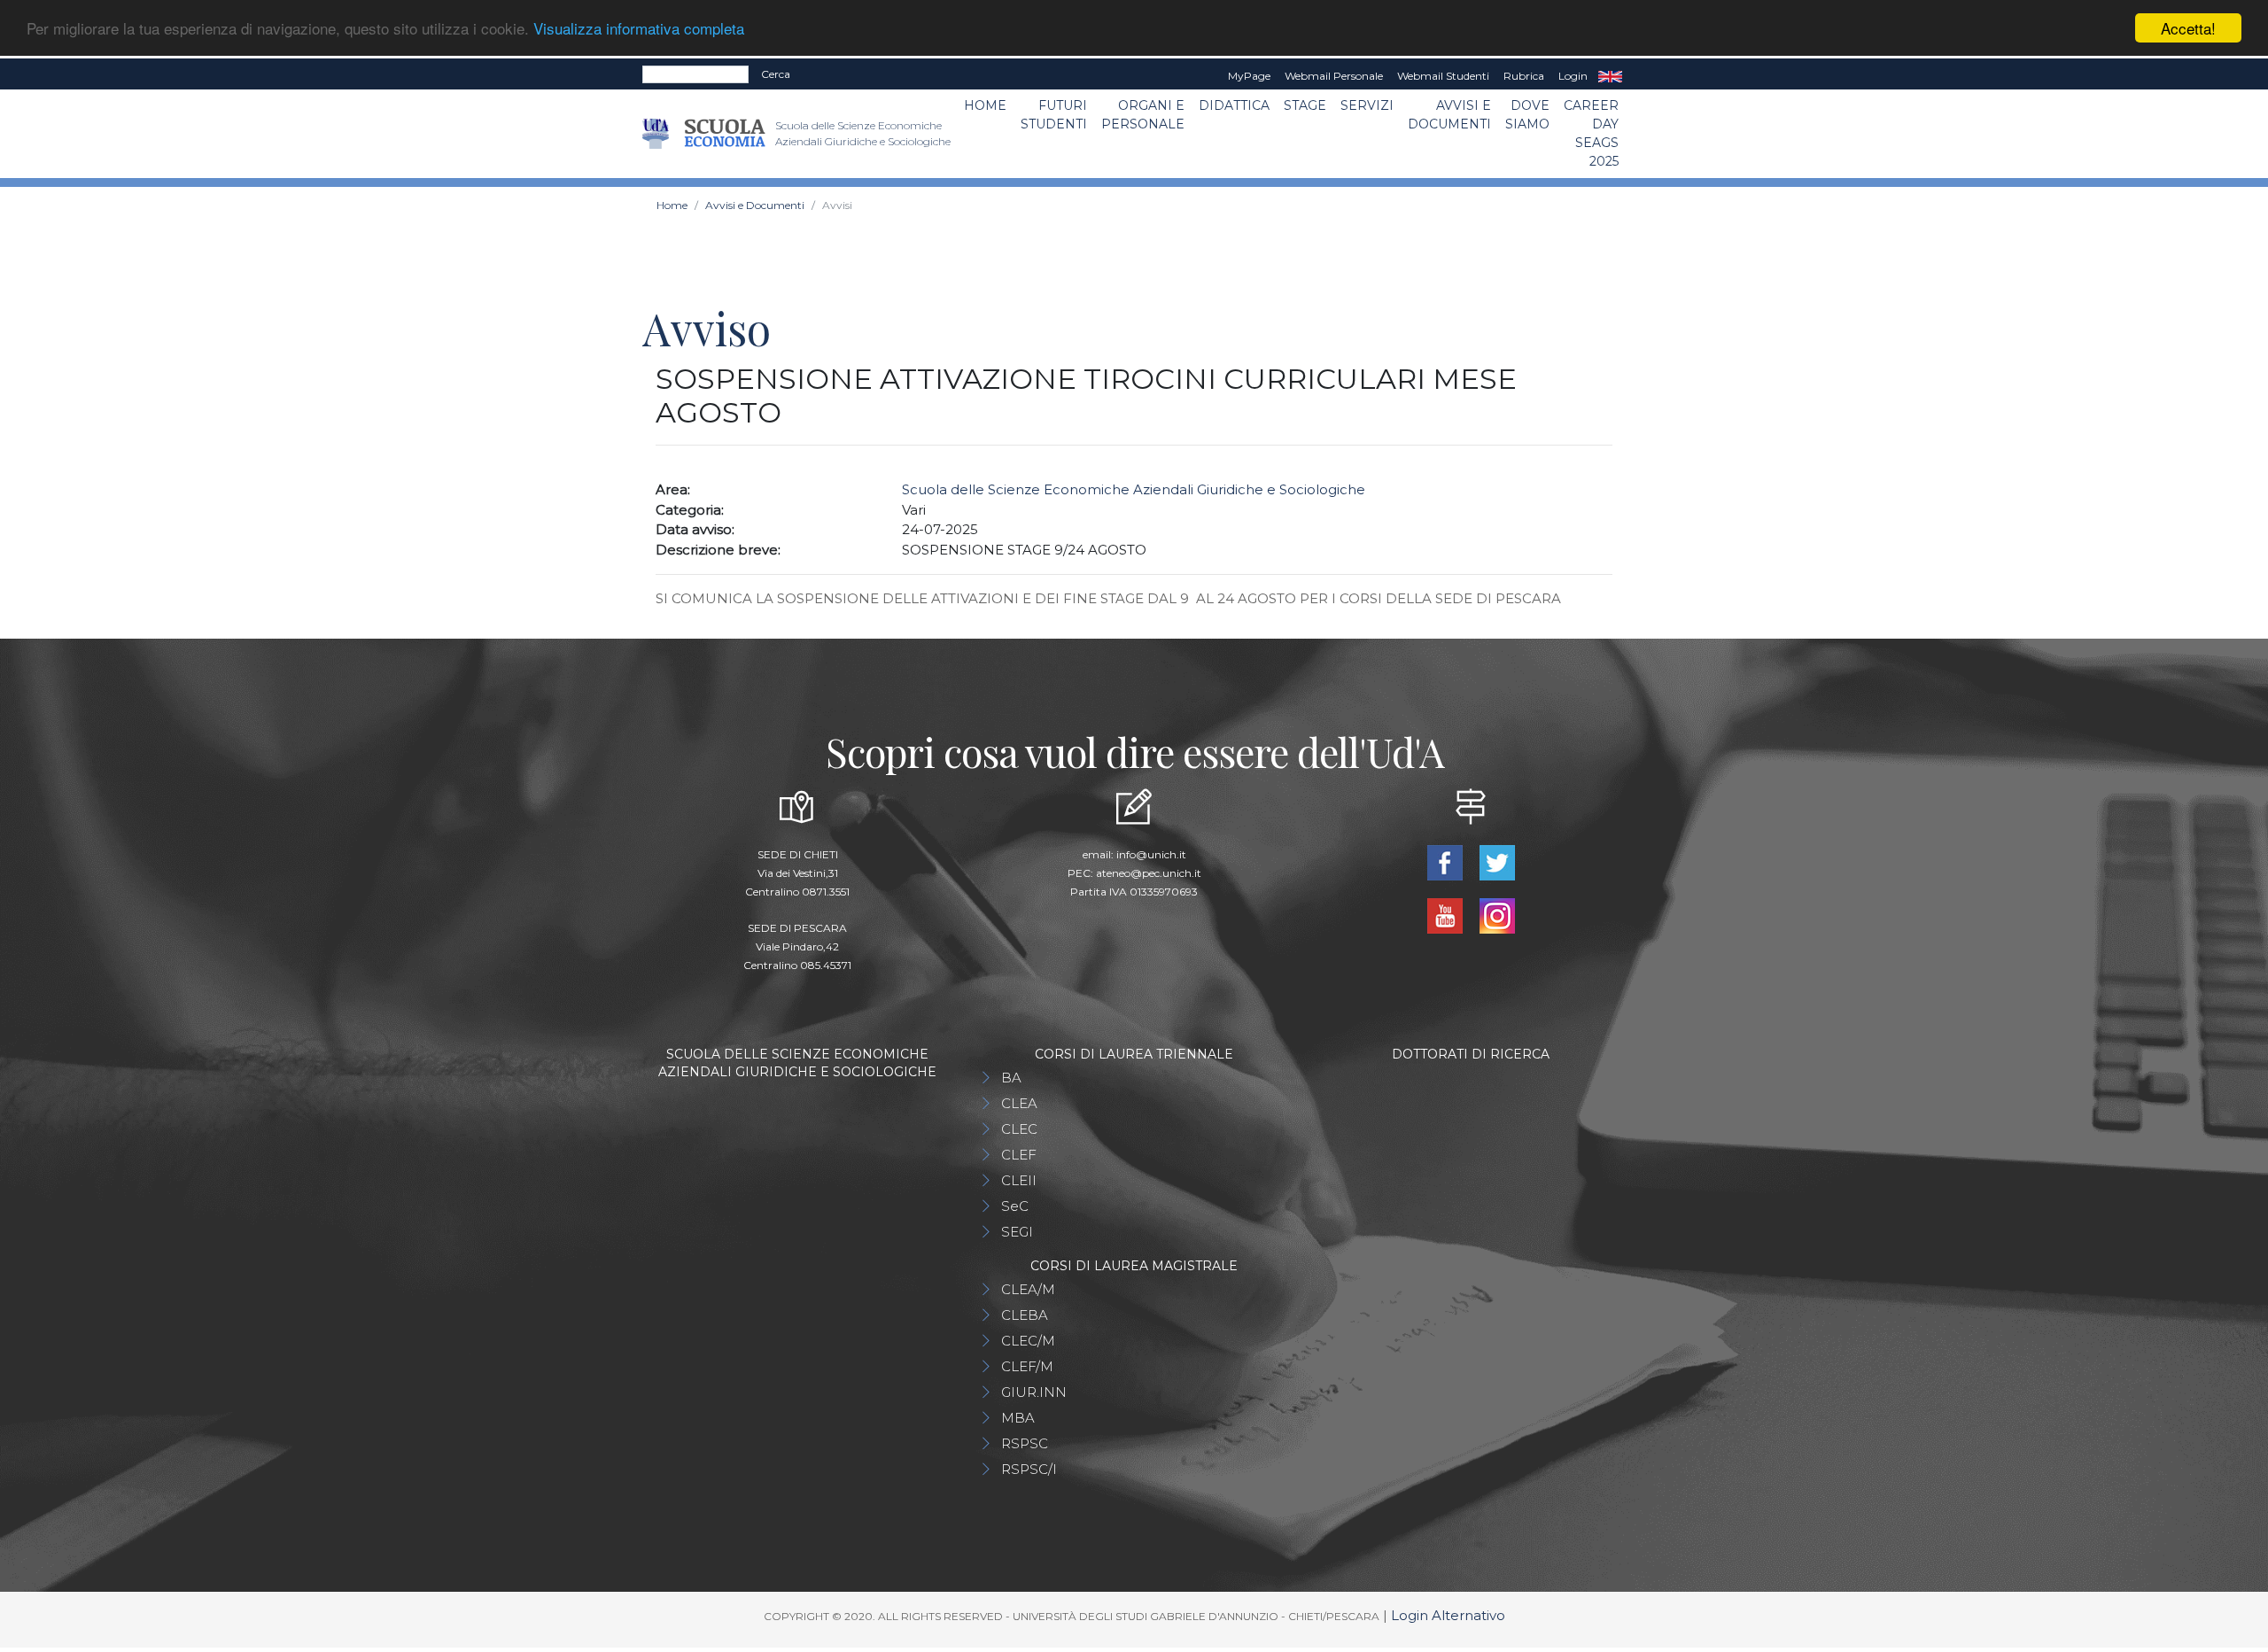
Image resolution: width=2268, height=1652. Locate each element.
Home (985, 105)
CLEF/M (1027, 1366)
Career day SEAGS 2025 (1591, 133)
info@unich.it (1151, 854)
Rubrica (1524, 76)
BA (1011, 1078)
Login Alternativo (1448, 1615)
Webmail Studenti (1443, 76)
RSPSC (1025, 1443)
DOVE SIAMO (1527, 115)
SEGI (1017, 1232)
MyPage (1249, 76)
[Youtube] (1446, 915)
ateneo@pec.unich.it (1149, 873)
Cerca (776, 74)
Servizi (1367, 105)
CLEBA (1025, 1315)
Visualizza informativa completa (639, 29)
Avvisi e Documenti (1449, 115)
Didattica (1234, 105)
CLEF (1019, 1155)
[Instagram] (1497, 915)
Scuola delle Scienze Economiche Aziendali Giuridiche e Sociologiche (1134, 489)
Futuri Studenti (1054, 115)
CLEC (1019, 1129)
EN (1610, 76)
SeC (1015, 1206)
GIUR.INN (1034, 1392)
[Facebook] (1446, 861)
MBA (1018, 1418)
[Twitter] (1497, 861)
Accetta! (2188, 28)
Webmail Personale (1334, 76)
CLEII (1019, 1180)
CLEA (1019, 1103)
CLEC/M (1028, 1341)
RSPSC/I (1029, 1469)
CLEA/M (1028, 1289)
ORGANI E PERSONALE (1143, 115)
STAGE (1305, 105)
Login (1573, 76)
